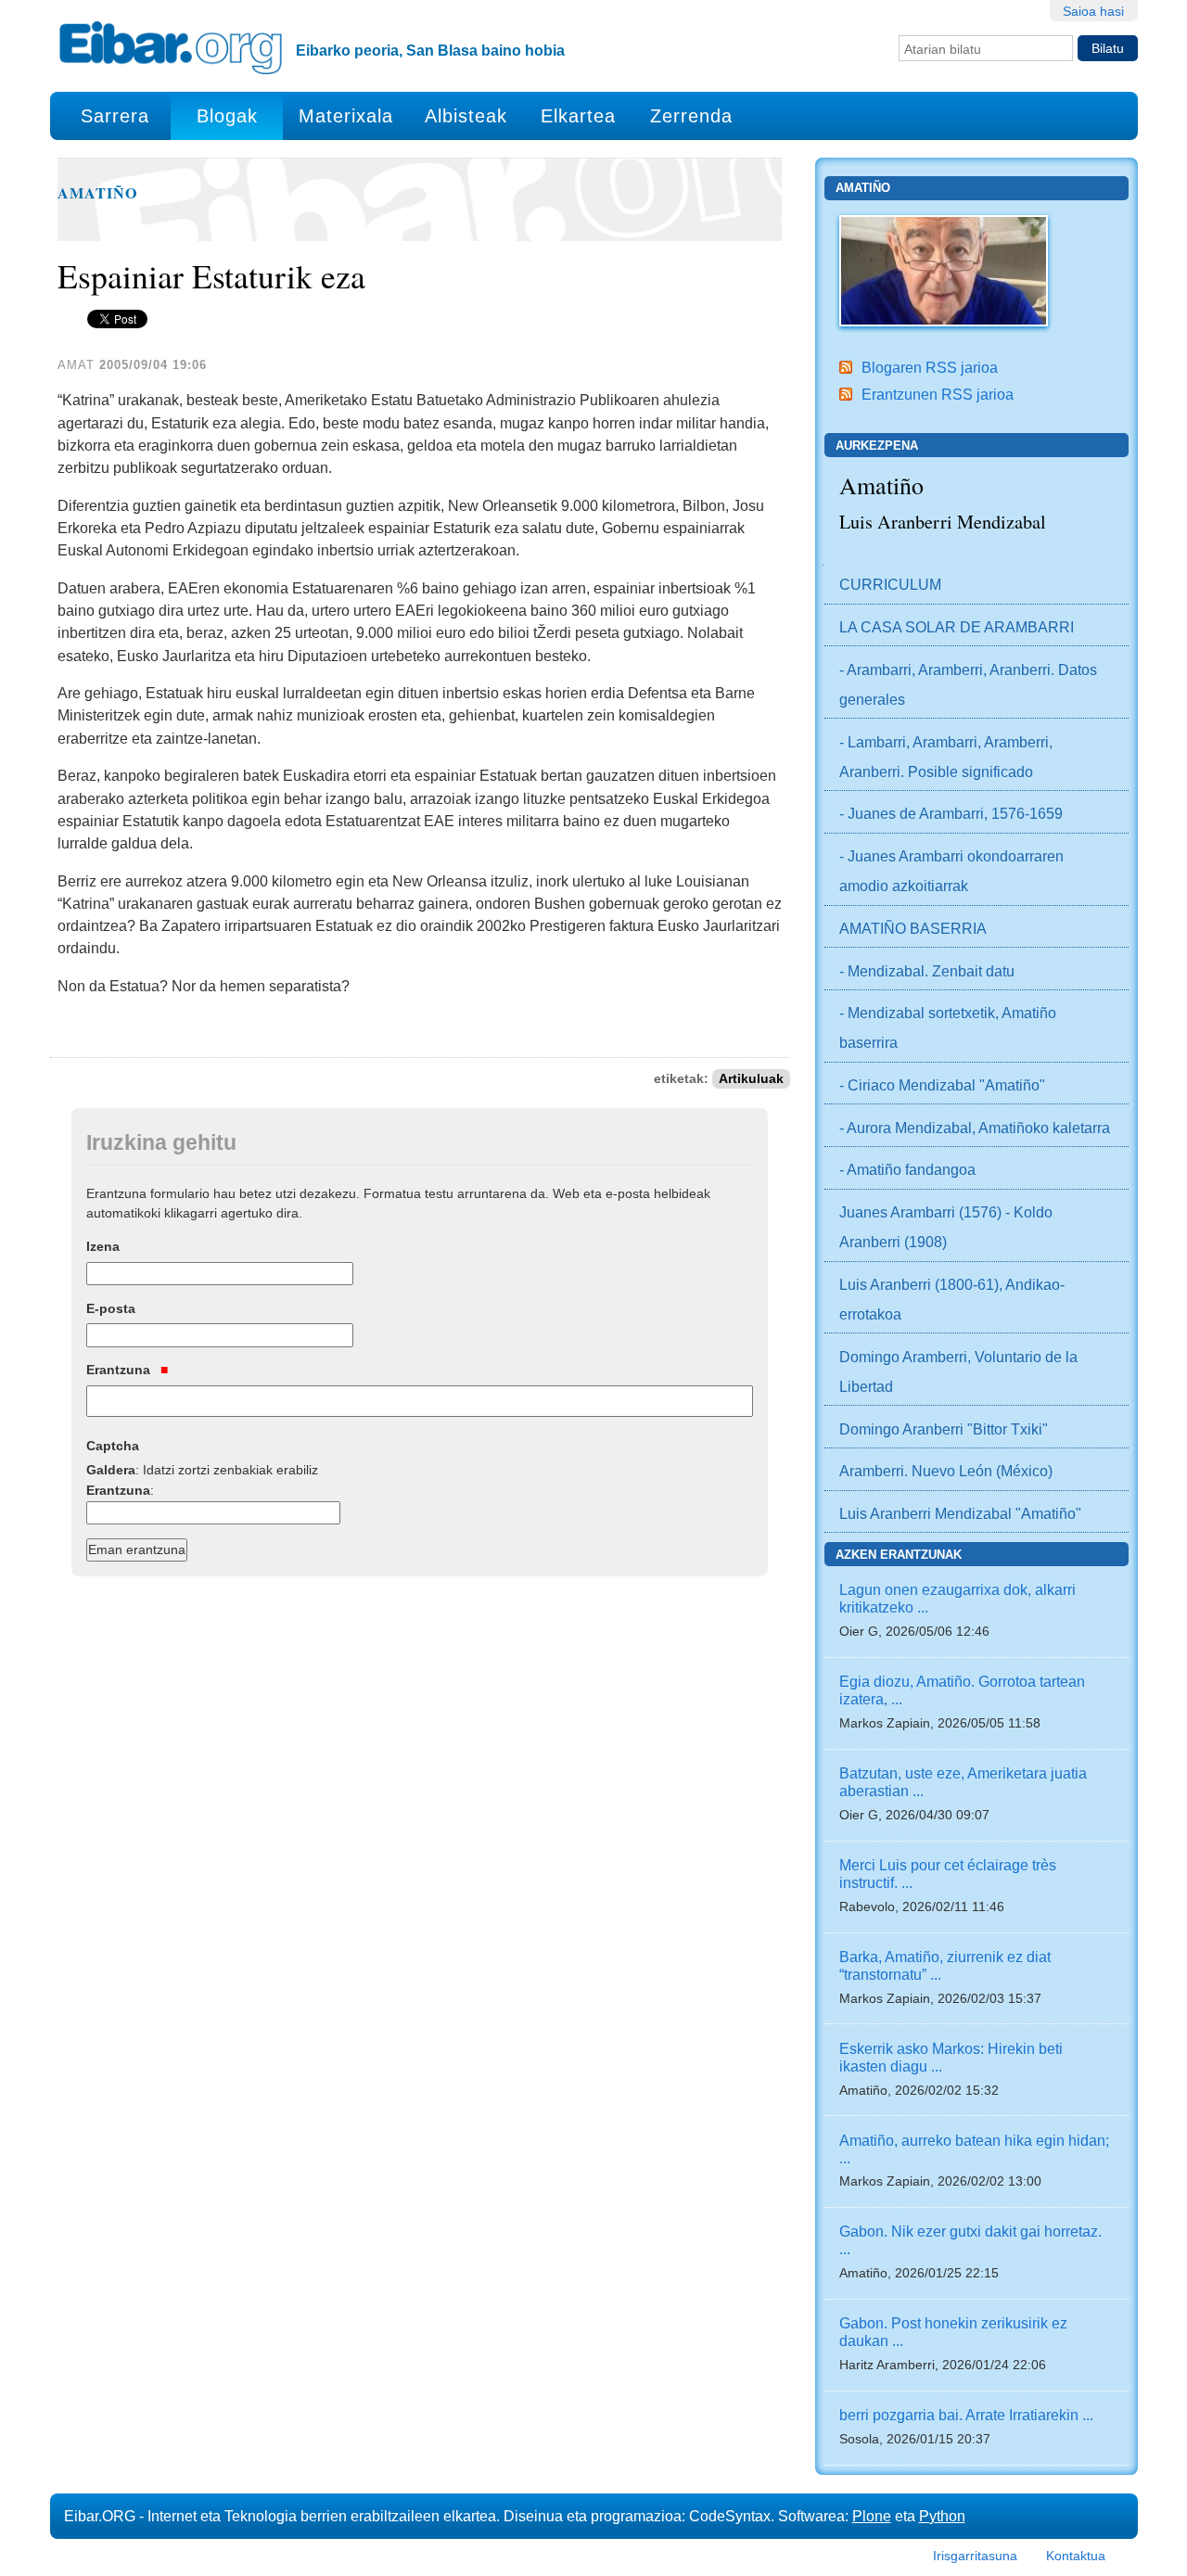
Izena (103, 1246)
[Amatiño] (944, 269)
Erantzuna (120, 1370)
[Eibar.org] (171, 47)
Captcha (113, 1446)
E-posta (111, 1308)
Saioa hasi (1093, 11)
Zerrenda (691, 116)
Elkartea (578, 116)
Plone (872, 2516)
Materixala (346, 116)
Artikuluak (751, 1079)
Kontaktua (1076, 2556)
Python (942, 2516)
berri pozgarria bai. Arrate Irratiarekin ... (966, 2415)
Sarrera (115, 116)
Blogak (227, 116)
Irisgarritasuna (975, 2556)
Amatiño (98, 193)
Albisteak (466, 116)
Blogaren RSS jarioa (930, 367)
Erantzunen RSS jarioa (938, 394)
